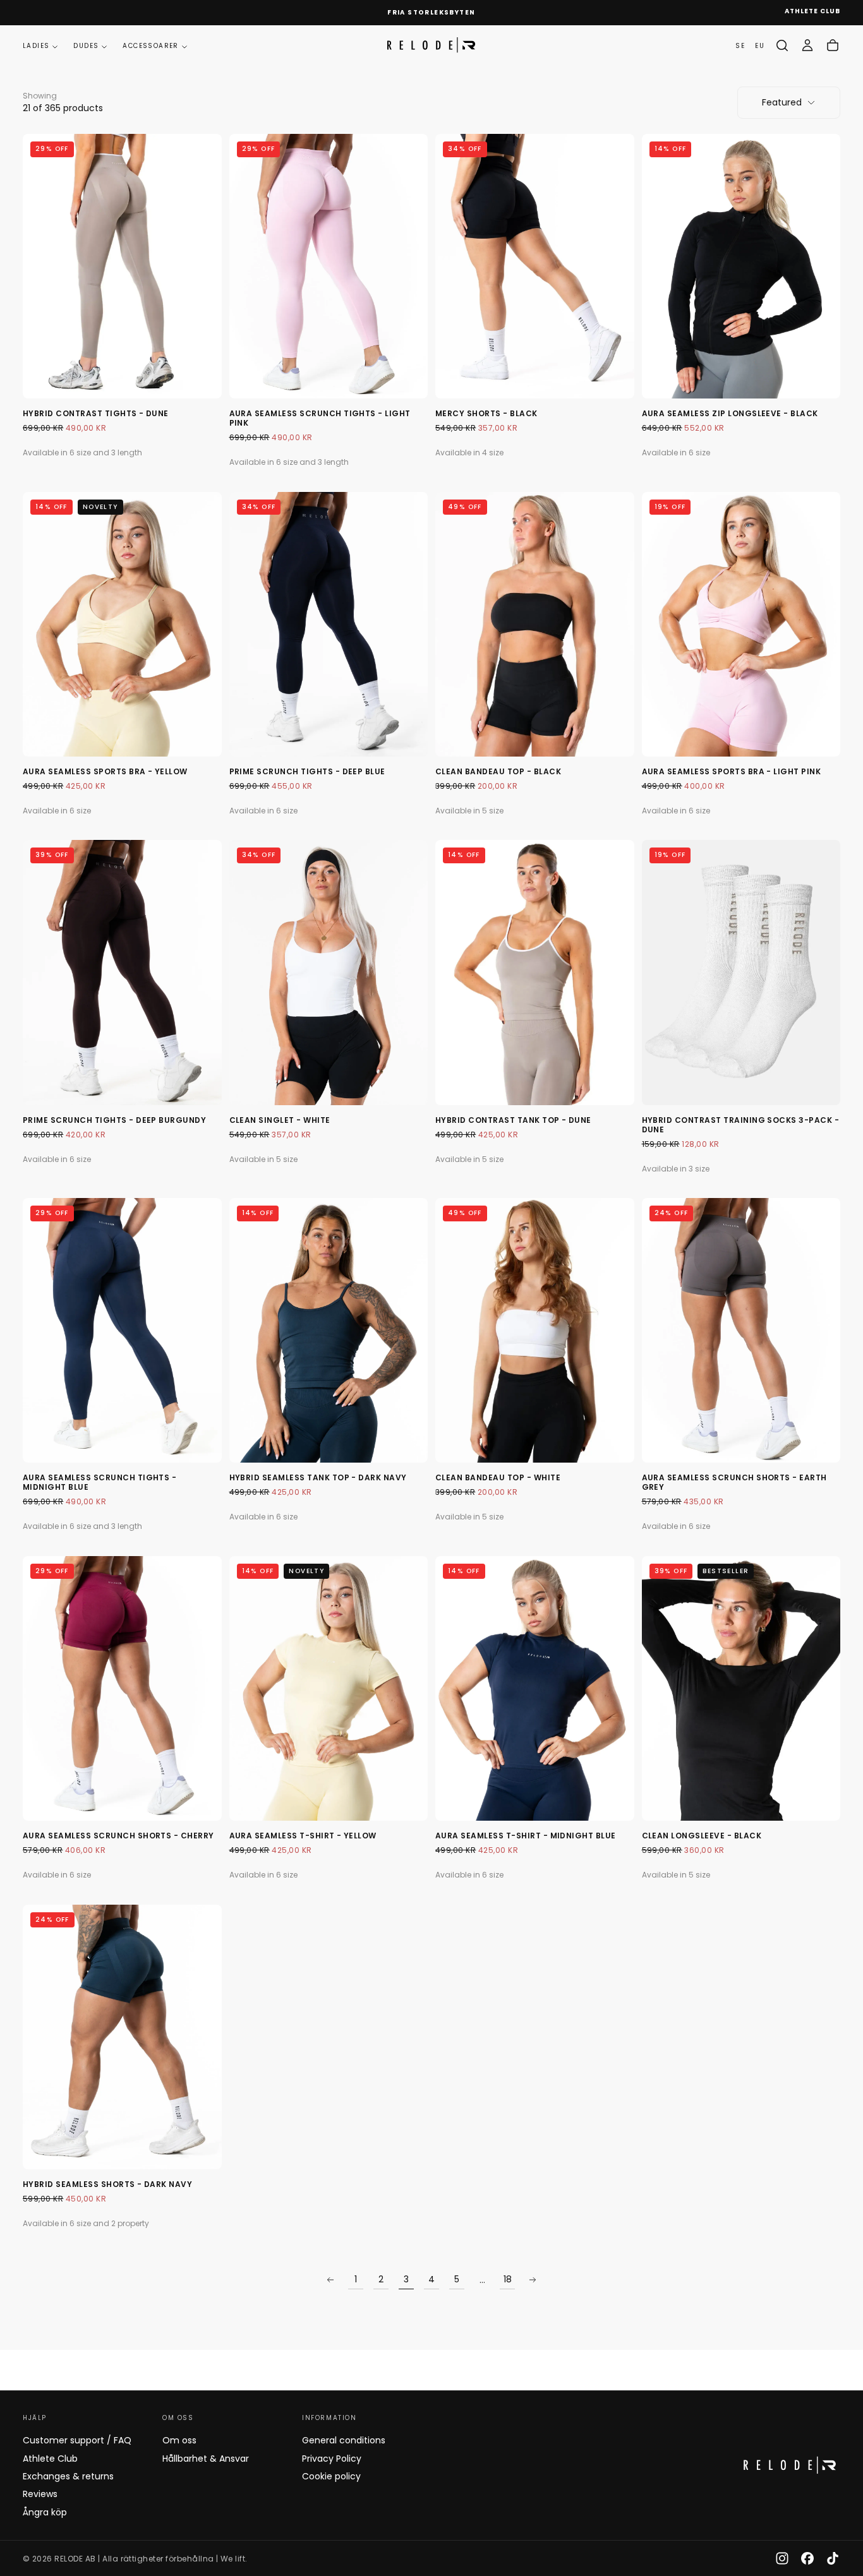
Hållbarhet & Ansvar (206, 2459)
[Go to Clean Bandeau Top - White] (535, 1330)
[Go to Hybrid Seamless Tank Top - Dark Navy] (329, 1330)
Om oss (179, 2440)
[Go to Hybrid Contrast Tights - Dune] (122, 266)
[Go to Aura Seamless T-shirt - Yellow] (329, 1688)
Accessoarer (150, 46)
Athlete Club (50, 2459)
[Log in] (807, 45)
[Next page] (533, 2280)
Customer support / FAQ (77, 2440)
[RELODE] (790, 2465)
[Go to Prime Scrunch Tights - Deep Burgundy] (122, 972)
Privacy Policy (332, 2459)
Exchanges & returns (68, 2476)
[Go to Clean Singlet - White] (329, 972)
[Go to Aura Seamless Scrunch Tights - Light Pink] (329, 266)
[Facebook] (807, 2558)
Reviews (40, 2494)
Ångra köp (45, 2512)
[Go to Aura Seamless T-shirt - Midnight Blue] (535, 1688)
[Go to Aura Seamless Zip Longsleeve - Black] (741, 266)
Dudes (86, 46)
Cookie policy (331, 2476)
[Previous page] (330, 2280)
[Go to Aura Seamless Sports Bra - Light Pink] (741, 624)
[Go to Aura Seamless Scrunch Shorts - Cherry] (122, 1688)
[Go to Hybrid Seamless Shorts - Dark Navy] (122, 2037)
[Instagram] (782, 2558)
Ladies (36, 46)
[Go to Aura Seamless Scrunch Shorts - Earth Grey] (741, 1330)
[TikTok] (833, 2558)
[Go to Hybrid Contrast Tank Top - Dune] (535, 972)
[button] (782, 45)
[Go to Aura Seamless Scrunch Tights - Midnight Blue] (122, 1330)
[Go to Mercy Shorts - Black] (535, 266)
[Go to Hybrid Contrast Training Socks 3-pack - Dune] (741, 972)
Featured (782, 102)
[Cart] (833, 45)
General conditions (344, 2440)
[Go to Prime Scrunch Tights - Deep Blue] (329, 624)
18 (508, 2279)
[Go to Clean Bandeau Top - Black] (535, 624)
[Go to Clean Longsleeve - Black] (741, 1688)
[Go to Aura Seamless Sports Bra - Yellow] (122, 624)
